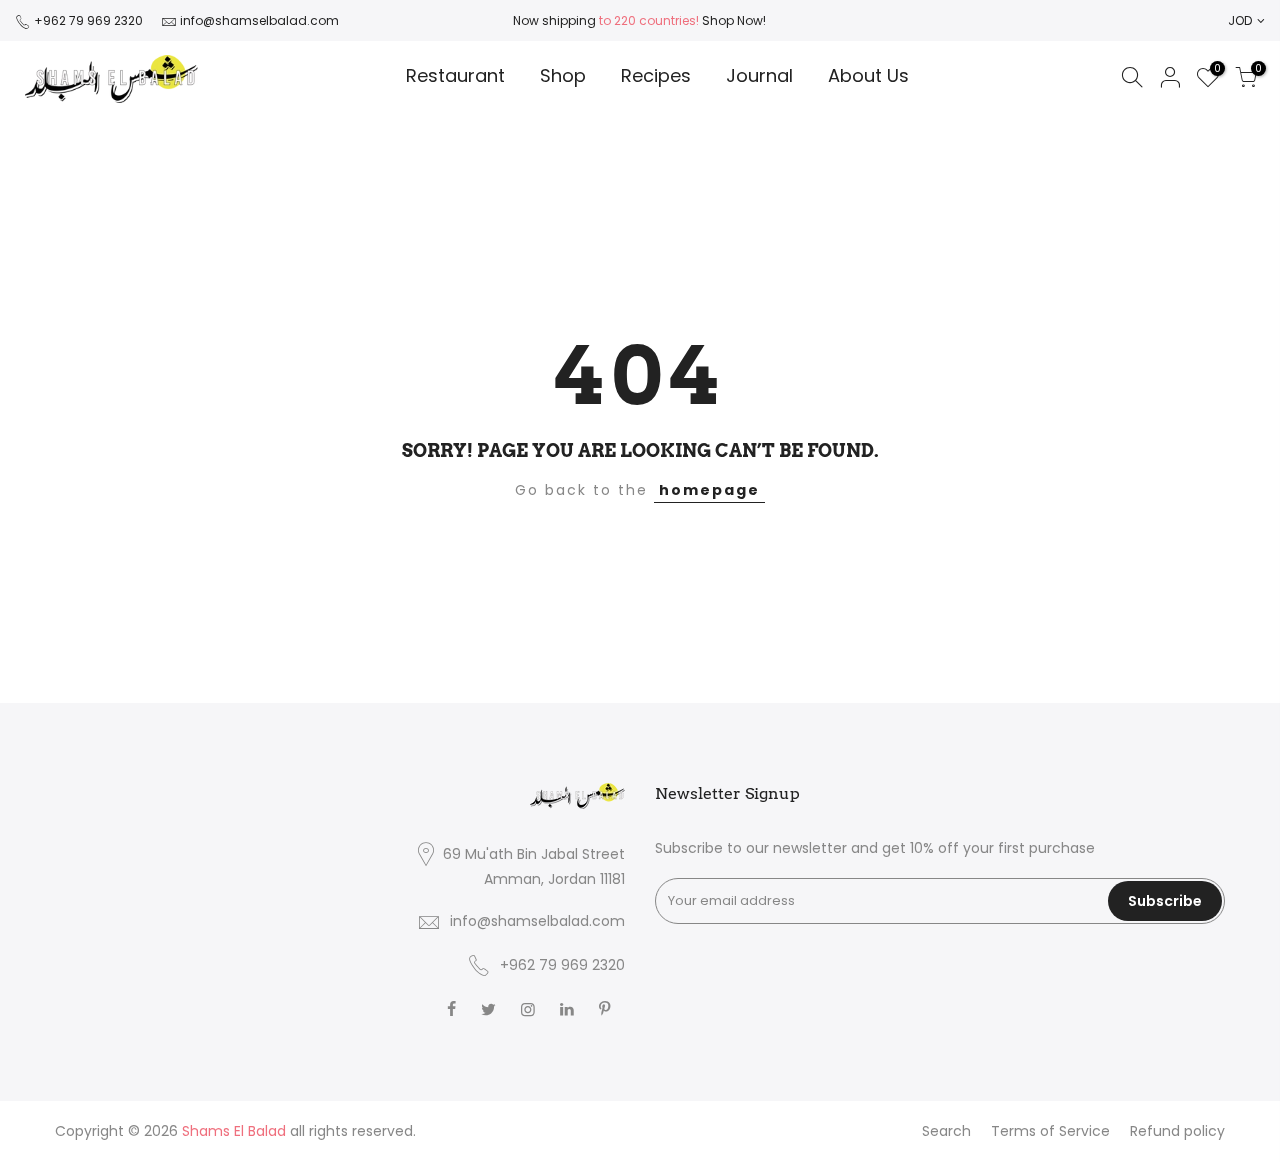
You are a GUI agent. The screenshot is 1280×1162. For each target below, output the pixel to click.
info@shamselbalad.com (259, 20)
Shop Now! (732, 20)
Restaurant (455, 75)
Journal (759, 75)
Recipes (656, 75)
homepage (709, 490)
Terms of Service (1050, 1131)
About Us (868, 75)
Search (946, 1131)
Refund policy (1177, 1131)
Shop (563, 75)
